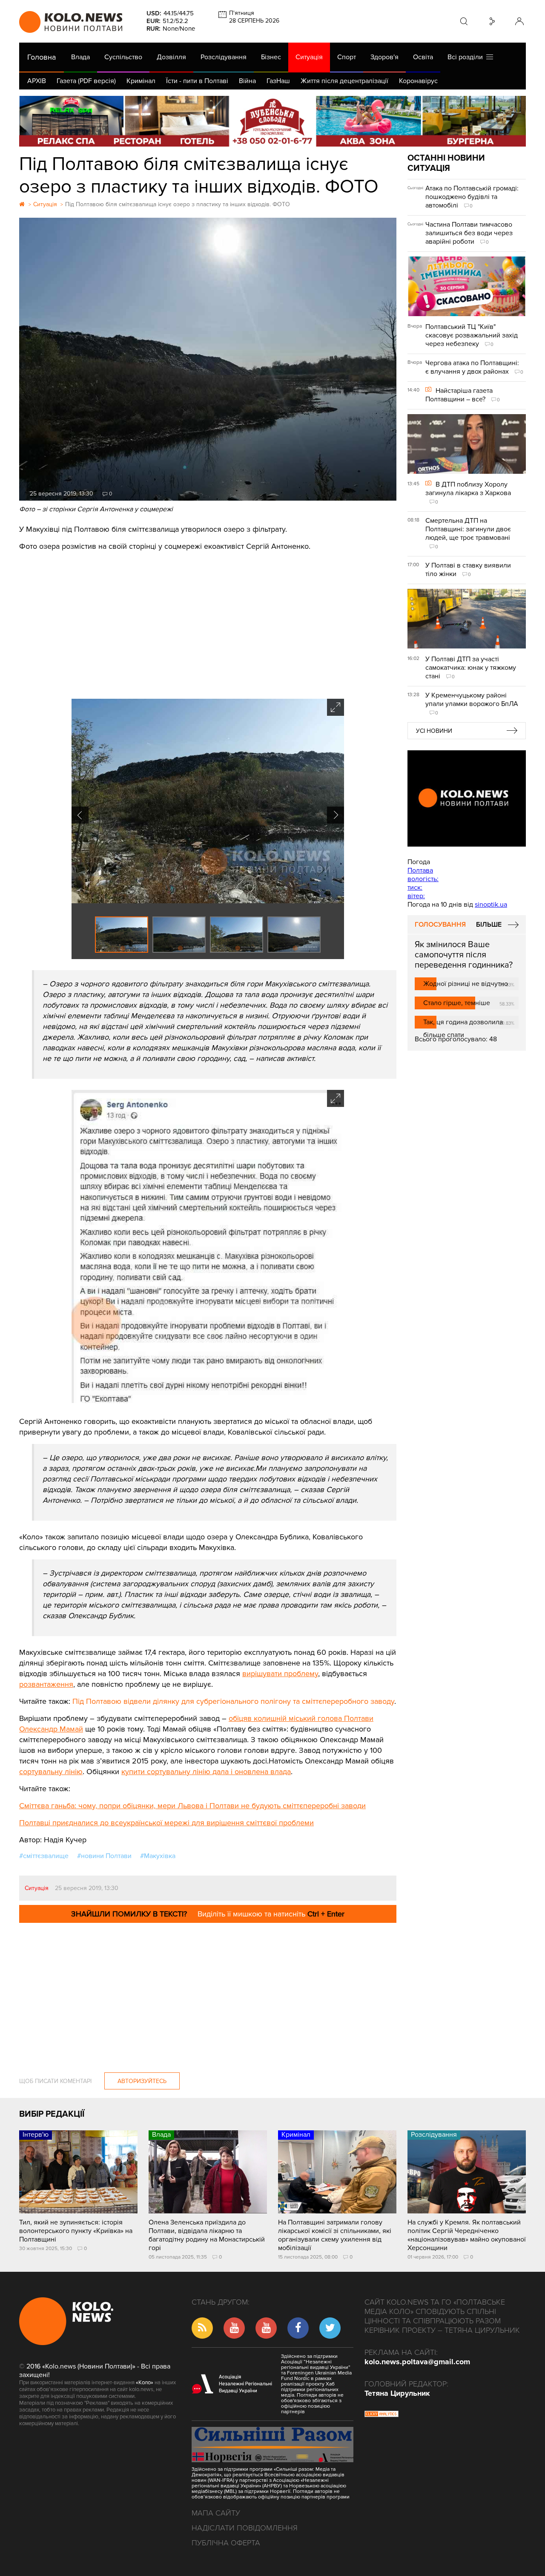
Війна (247, 81)
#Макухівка (158, 1856)
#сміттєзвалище (44, 1856)
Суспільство (123, 57)
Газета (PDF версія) (86, 81)
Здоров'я (384, 57)
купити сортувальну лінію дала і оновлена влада (206, 1772)
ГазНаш (278, 81)
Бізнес (271, 57)
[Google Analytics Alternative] (381, 2415)
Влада (80, 57)
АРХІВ (37, 81)
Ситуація (309, 57)
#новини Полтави (104, 1856)
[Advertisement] (208, 622)
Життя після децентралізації (344, 81)
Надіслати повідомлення (245, 2528)
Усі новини (434, 731)
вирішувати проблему (280, 1674)
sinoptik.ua (491, 905)
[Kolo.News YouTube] (467, 798)
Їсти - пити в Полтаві (197, 81)
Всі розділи (467, 57)
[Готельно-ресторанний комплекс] (272, 121)
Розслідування (224, 57)
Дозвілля (171, 57)
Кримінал (141, 81)
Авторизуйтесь (142, 2081)
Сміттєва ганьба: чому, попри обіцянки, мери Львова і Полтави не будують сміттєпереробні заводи (192, 1806)
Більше (489, 925)
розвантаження (46, 1684)
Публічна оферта (226, 2543)
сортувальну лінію (51, 1772)
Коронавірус (418, 81)
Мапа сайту (216, 2513)
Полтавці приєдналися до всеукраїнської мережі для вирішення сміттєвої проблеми (166, 1823)
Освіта (423, 57)
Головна (42, 57)
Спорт (347, 57)
